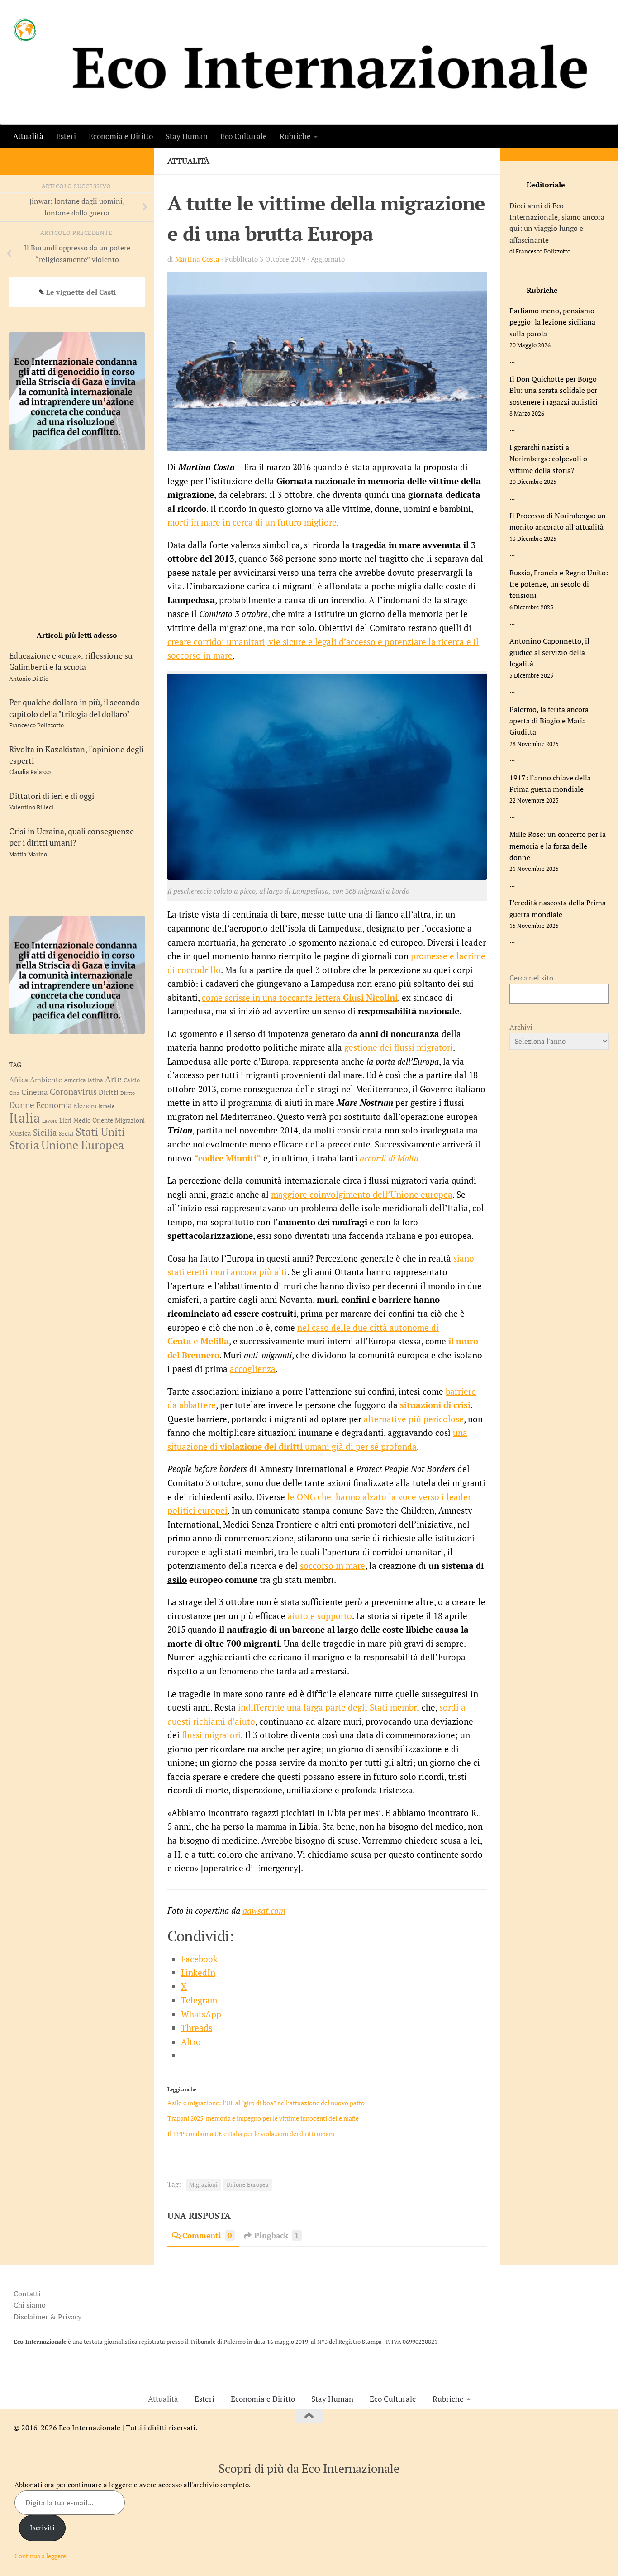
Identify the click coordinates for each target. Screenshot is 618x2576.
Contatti (27, 2294)
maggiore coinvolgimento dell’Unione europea (362, 1194)
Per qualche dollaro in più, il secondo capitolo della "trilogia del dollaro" (74, 708)
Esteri (66, 136)
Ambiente (46, 1080)
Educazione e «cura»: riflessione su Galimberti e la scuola (71, 661)
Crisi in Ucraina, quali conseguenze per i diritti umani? (71, 837)
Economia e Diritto (121, 136)
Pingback (277, 2235)
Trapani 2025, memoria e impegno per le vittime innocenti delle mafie (264, 2118)
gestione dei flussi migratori (399, 1047)
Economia (54, 1105)
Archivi (521, 1027)
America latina (83, 1080)
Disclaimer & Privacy (48, 2317)
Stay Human (187, 136)
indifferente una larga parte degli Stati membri (329, 1707)
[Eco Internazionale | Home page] (25, 30)
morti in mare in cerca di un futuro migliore (252, 522)
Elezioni (85, 1106)
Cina (14, 1093)
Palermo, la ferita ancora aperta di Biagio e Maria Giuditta (549, 721)
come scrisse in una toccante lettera (300, 997)
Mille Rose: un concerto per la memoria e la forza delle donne (558, 846)
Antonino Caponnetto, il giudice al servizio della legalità (549, 652)
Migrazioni (203, 2185)
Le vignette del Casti (81, 292)
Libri (65, 1120)
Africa (19, 1080)
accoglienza (253, 1369)
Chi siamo (30, 2305)
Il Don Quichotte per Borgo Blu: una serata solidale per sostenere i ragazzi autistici (554, 390)
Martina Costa (197, 259)
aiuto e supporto (320, 1616)
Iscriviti (42, 2528)
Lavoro (50, 1121)
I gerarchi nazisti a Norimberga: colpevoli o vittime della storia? (548, 459)
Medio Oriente (93, 1120)
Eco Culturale (244, 136)
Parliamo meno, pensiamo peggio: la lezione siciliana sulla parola (552, 322)
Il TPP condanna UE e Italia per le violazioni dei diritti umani (251, 2134)
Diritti (109, 1092)
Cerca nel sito (531, 978)
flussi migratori (211, 1735)
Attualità (28, 136)
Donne (22, 1105)
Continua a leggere (40, 2556)
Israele (106, 1106)
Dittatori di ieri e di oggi (52, 796)
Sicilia (45, 1133)
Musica (20, 1133)
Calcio (132, 1080)
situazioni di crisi (435, 1405)
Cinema (35, 1092)
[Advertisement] (77, 539)
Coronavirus (73, 1092)
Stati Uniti (100, 1132)
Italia (25, 1118)
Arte (113, 1079)
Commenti (207, 2235)
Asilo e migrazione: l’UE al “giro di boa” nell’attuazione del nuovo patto (266, 2103)
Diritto (128, 1093)
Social (66, 1133)
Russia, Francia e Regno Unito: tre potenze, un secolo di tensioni (559, 584)
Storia (24, 1145)
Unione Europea (247, 2185)
